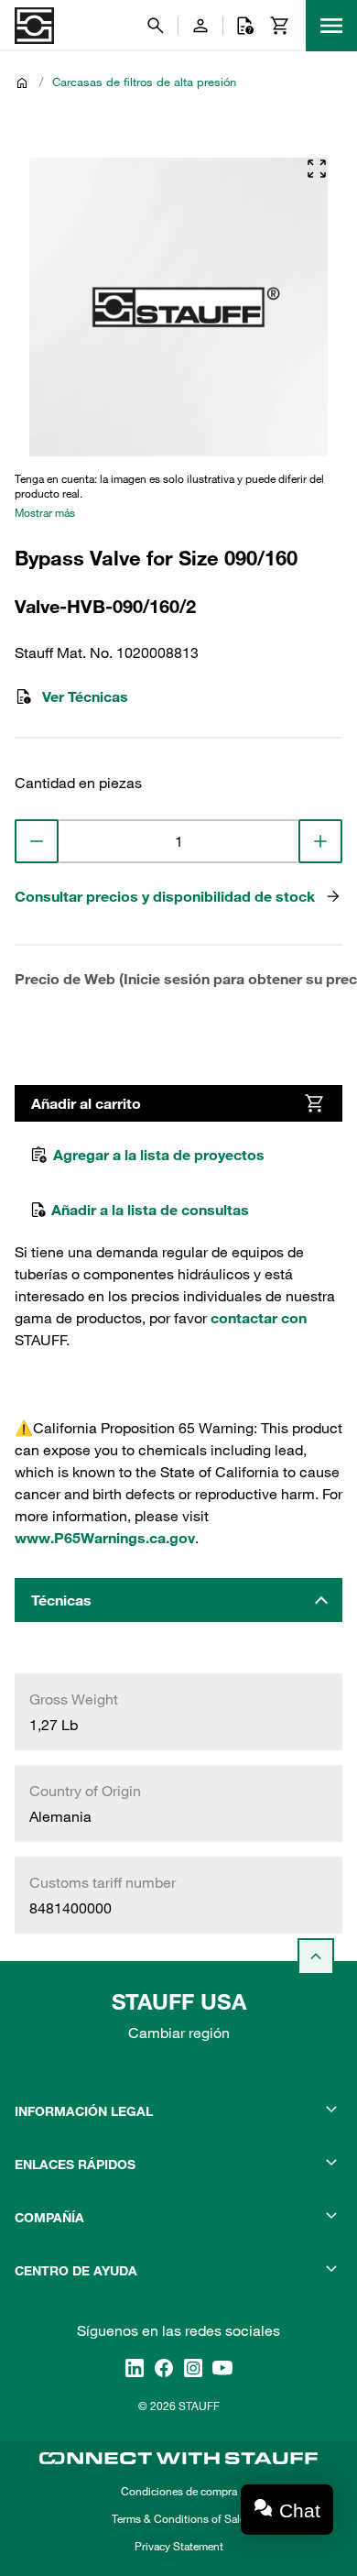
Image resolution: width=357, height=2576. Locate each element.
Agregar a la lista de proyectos (159, 1155)
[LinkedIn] (135, 2368)
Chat (300, 2510)
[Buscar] (156, 26)
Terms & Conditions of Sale (178, 2518)
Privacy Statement (179, 2546)
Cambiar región (179, 2033)
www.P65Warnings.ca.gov (105, 1538)
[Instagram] (193, 2368)
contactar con (259, 1318)
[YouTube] (222, 2368)
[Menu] (331, 26)
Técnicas (61, 1600)
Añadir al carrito (86, 1103)
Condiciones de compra (179, 2491)
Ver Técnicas (85, 696)
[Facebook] (164, 2368)
